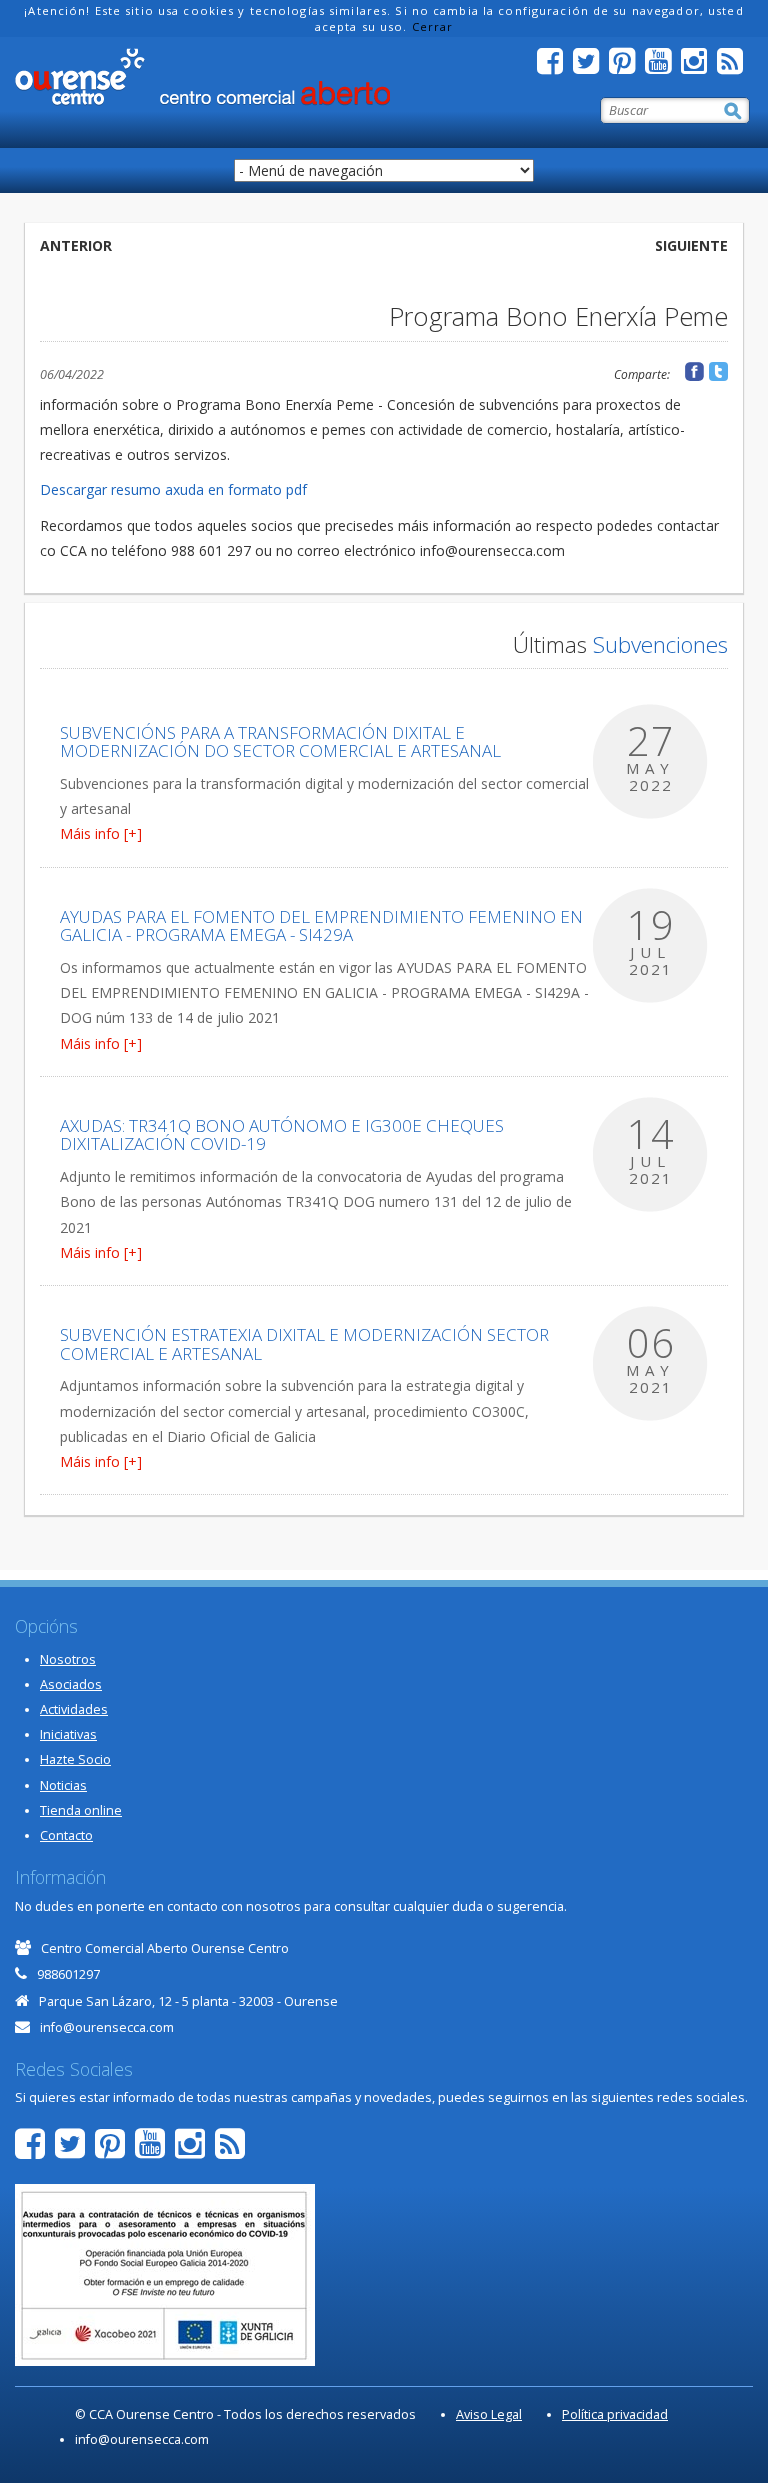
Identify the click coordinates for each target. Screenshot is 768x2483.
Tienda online (81, 1810)
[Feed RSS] (735, 66)
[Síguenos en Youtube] (663, 66)
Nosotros (68, 1659)
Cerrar (433, 26)
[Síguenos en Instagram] (699, 66)
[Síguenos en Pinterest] (627, 66)
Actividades (74, 1709)
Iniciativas (68, 1734)
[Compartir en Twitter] (718, 371)
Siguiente (691, 245)
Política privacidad (615, 2414)
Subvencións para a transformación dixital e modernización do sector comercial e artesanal (280, 742)
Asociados (71, 1684)
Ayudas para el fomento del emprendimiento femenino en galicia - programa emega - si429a (321, 926)
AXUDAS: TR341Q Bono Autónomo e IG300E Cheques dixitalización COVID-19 (282, 1135)
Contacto (66, 1835)
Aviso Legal (489, 2414)
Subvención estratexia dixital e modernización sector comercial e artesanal (304, 1344)
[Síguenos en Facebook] (555, 66)
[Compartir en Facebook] (694, 371)
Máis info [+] (101, 833)
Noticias (63, 1785)
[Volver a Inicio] (202, 77)
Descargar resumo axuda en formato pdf (173, 489)
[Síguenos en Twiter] (591, 66)
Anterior (76, 245)
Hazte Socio (75, 1759)
